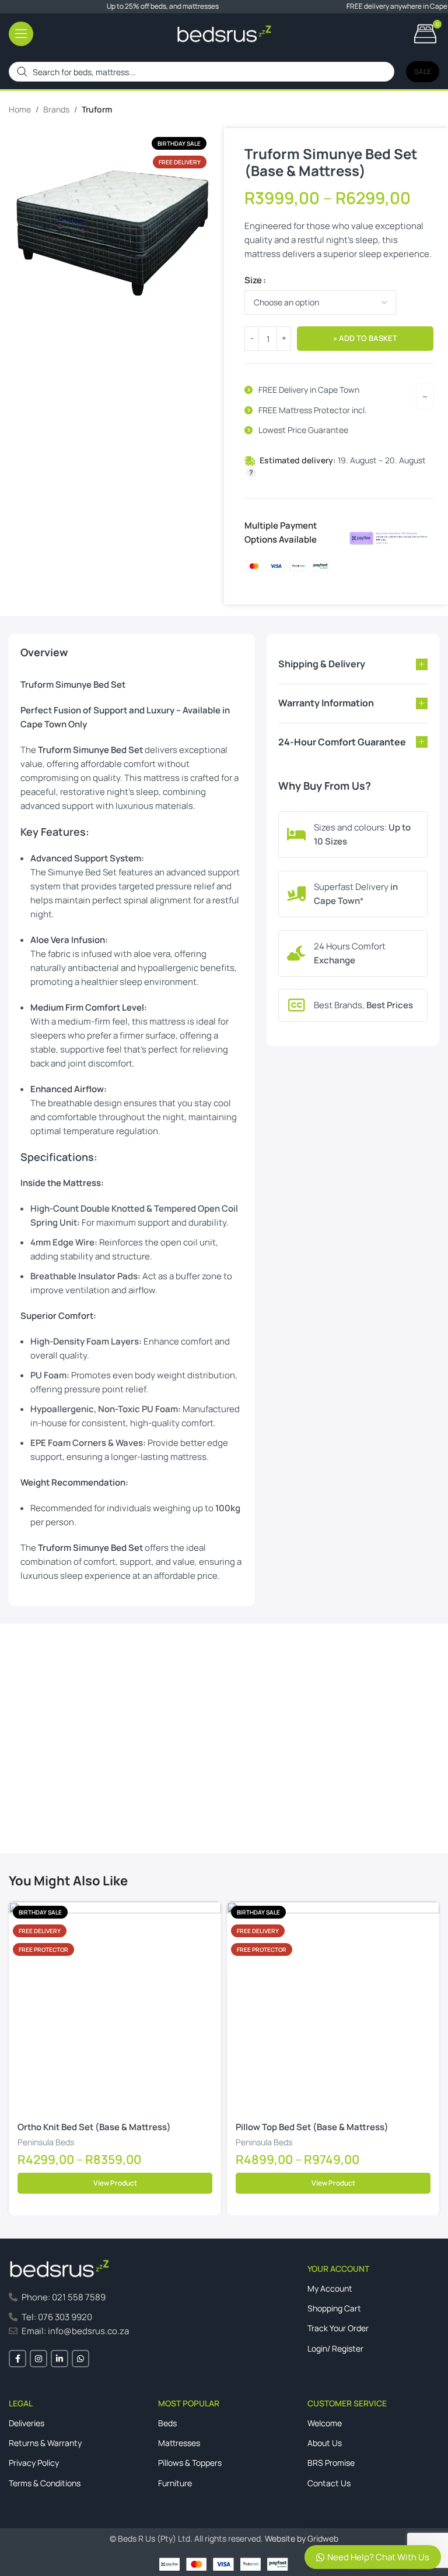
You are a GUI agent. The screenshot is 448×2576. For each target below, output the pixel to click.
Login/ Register (335, 2348)
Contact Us (41, 1801)
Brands (56, 109)
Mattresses (179, 2443)
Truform (97, 109)
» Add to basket (365, 338)
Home (20, 109)
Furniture (175, 2483)
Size (253, 280)
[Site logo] (224, 33)
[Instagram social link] (38, 2359)
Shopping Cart (334, 2308)
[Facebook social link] (17, 2359)
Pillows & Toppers (190, 2463)
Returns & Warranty (45, 2443)
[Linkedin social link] (60, 2359)
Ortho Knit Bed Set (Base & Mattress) (94, 2127)
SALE (423, 71)
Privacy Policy (34, 2463)
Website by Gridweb (302, 2538)
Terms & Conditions (45, 2483)
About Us (325, 2443)
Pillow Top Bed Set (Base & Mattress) (312, 2127)
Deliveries (27, 2423)
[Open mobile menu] (21, 34)
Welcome (325, 2423)
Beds (167, 2423)
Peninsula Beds (46, 2142)
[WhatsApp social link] (80, 2359)
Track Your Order (338, 2328)
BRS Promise (331, 2463)
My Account (330, 2288)
